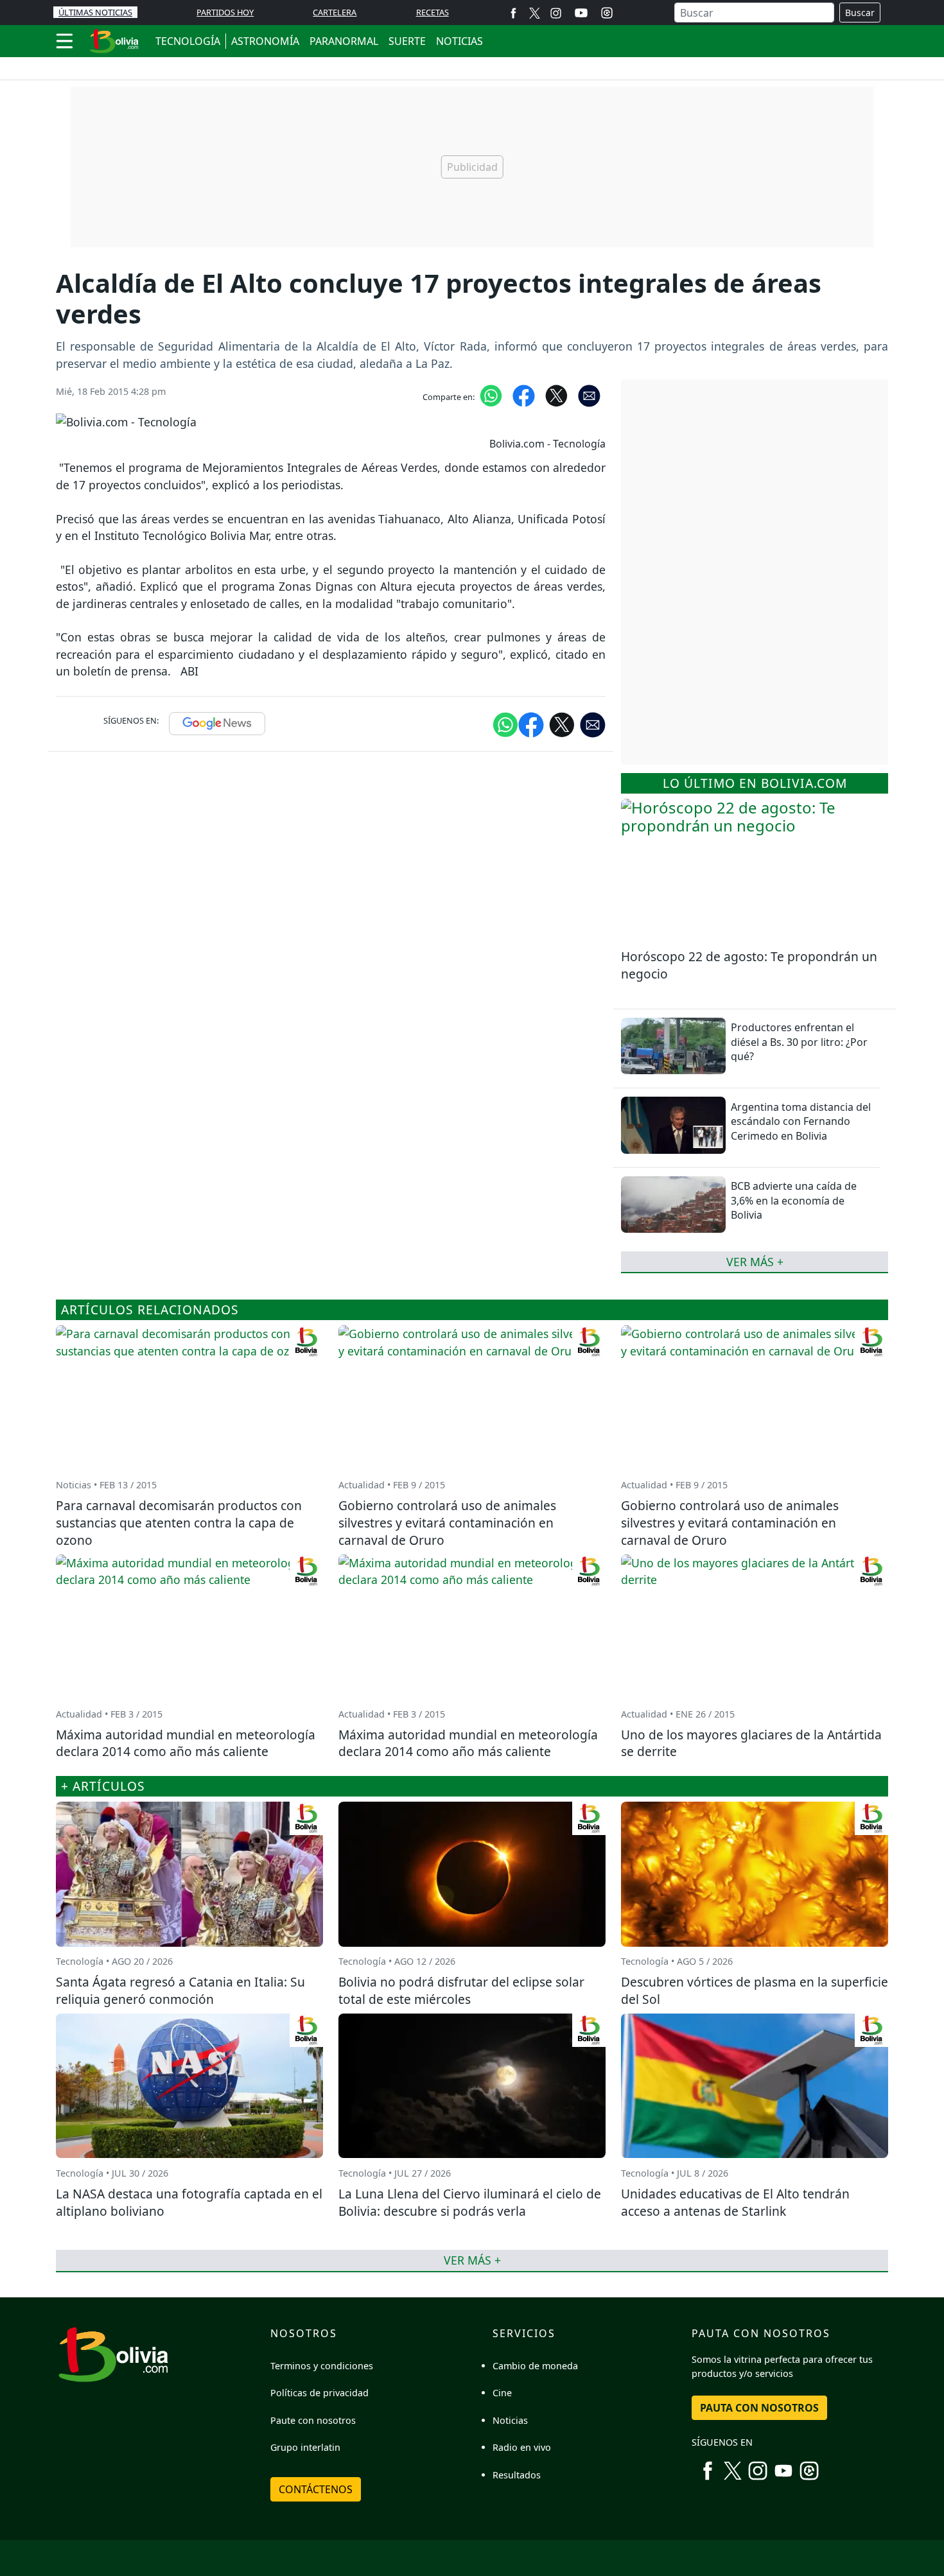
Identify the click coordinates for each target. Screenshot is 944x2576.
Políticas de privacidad (319, 2393)
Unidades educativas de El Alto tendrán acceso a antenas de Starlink (735, 2202)
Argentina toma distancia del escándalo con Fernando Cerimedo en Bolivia (801, 1121)
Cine (502, 2393)
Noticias (510, 2420)
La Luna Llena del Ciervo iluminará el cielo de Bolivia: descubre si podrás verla (470, 2202)
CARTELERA (335, 12)
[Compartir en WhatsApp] (491, 395)
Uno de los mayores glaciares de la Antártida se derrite (751, 1743)
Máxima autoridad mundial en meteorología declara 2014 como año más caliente (186, 1743)
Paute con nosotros (313, 2420)
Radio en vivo (522, 2447)
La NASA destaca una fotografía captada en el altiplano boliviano (189, 2202)
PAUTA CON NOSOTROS (759, 2408)
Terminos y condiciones (322, 2366)
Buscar (860, 13)
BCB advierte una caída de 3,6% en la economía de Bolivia (794, 1200)
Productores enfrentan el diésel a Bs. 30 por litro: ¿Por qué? (799, 1042)
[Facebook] (513, 13)
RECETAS (433, 12)
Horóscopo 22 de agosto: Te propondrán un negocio (749, 965)
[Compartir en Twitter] (562, 724)
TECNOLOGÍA (188, 41)
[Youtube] (581, 13)
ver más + (755, 1262)
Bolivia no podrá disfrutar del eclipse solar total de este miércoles (461, 1990)
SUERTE (407, 41)
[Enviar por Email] (589, 395)
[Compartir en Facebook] (524, 395)
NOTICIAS (459, 41)
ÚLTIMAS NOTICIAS (95, 12)
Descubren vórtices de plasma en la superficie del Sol (755, 1990)
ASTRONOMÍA (265, 41)
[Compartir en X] (556, 395)
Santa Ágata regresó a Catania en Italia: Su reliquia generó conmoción (180, 1990)
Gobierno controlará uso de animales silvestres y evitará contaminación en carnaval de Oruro (447, 1523)
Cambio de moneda (535, 2366)
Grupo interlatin (305, 2447)
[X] (535, 13)
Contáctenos (316, 2489)
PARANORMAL (344, 41)
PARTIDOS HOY (225, 12)
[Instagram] (556, 13)
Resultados (517, 2475)
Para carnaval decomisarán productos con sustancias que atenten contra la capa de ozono (179, 1523)
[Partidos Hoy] (607, 13)
